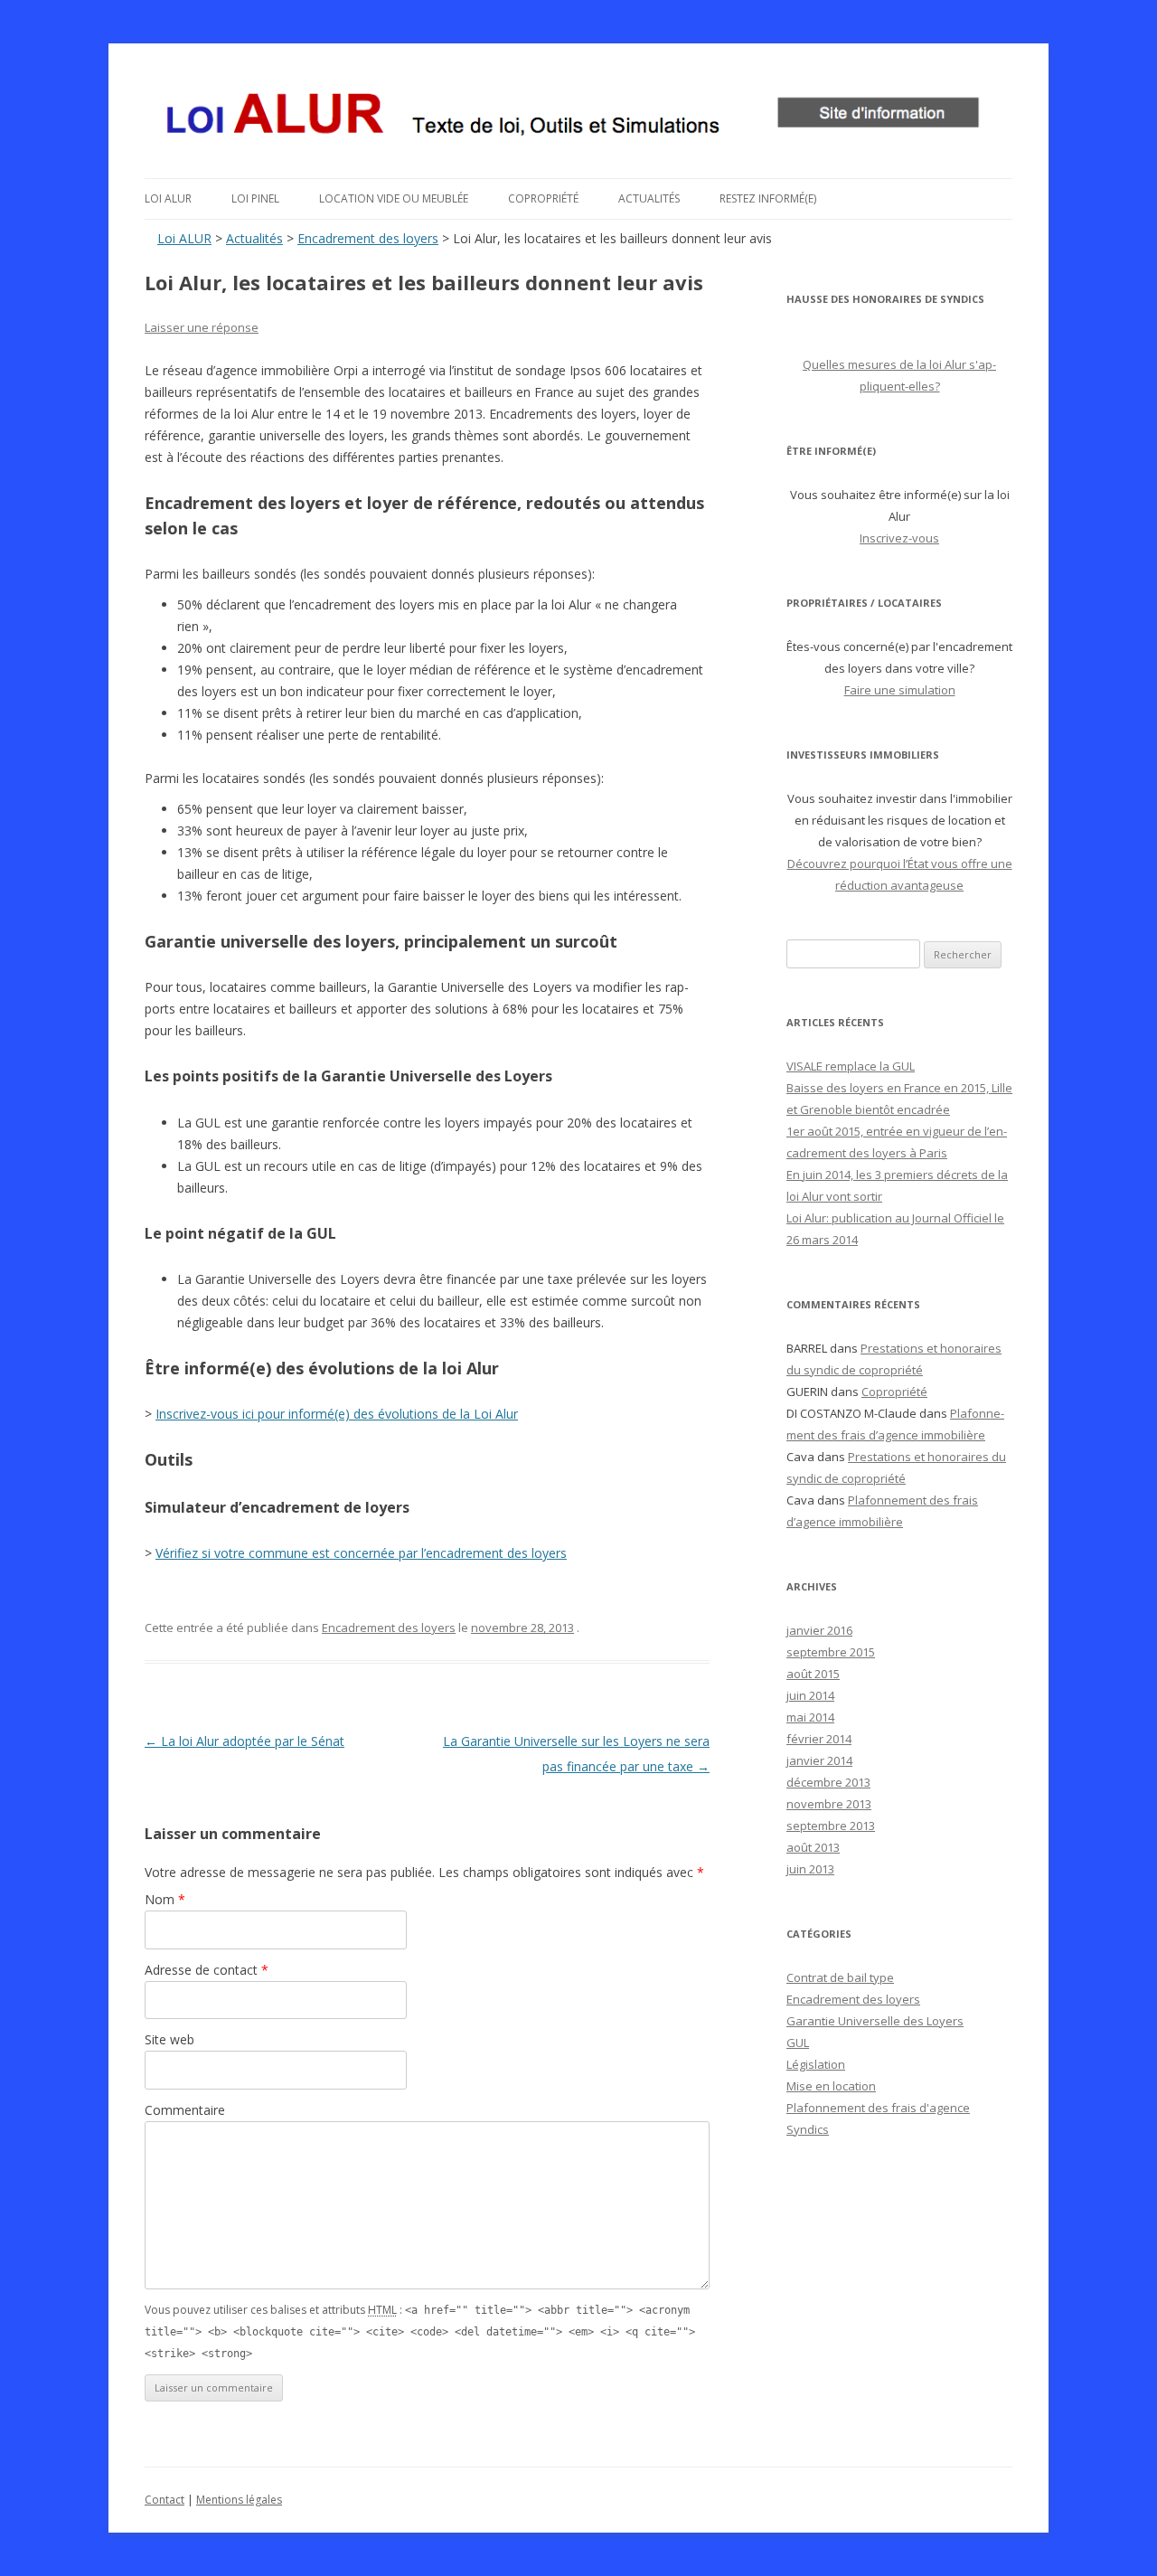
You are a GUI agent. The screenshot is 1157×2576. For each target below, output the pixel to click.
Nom (165, 1899)
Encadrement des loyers (368, 238)
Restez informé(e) (768, 198)
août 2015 (813, 1674)
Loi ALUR (168, 198)
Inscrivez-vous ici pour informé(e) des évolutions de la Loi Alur (337, 1414)
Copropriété (543, 198)
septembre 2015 (831, 1652)
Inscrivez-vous (899, 538)
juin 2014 (810, 1695)
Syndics (808, 2129)
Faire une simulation (900, 690)
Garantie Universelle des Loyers (875, 2021)
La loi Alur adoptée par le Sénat (245, 1741)
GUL (798, 2043)
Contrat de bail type (840, 1977)
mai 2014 (810, 1717)
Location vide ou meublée (394, 198)
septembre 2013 (831, 1826)
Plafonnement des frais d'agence (878, 2108)
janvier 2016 (819, 1630)
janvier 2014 (819, 1760)
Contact (165, 2500)
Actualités (649, 198)
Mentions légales (239, 2500)
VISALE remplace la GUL (851, 1066)
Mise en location (831, 2086)
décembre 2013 (828, 1782)
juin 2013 (810, 1869)
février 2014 (819, 1739)
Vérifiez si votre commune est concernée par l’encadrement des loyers (361, 1553)
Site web (169, 2039)
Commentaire (185, 2110)
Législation (816, 2064)
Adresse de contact (207, 1970)
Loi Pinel (255, 198)
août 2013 (813, 1847)
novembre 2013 (829, 1804)
